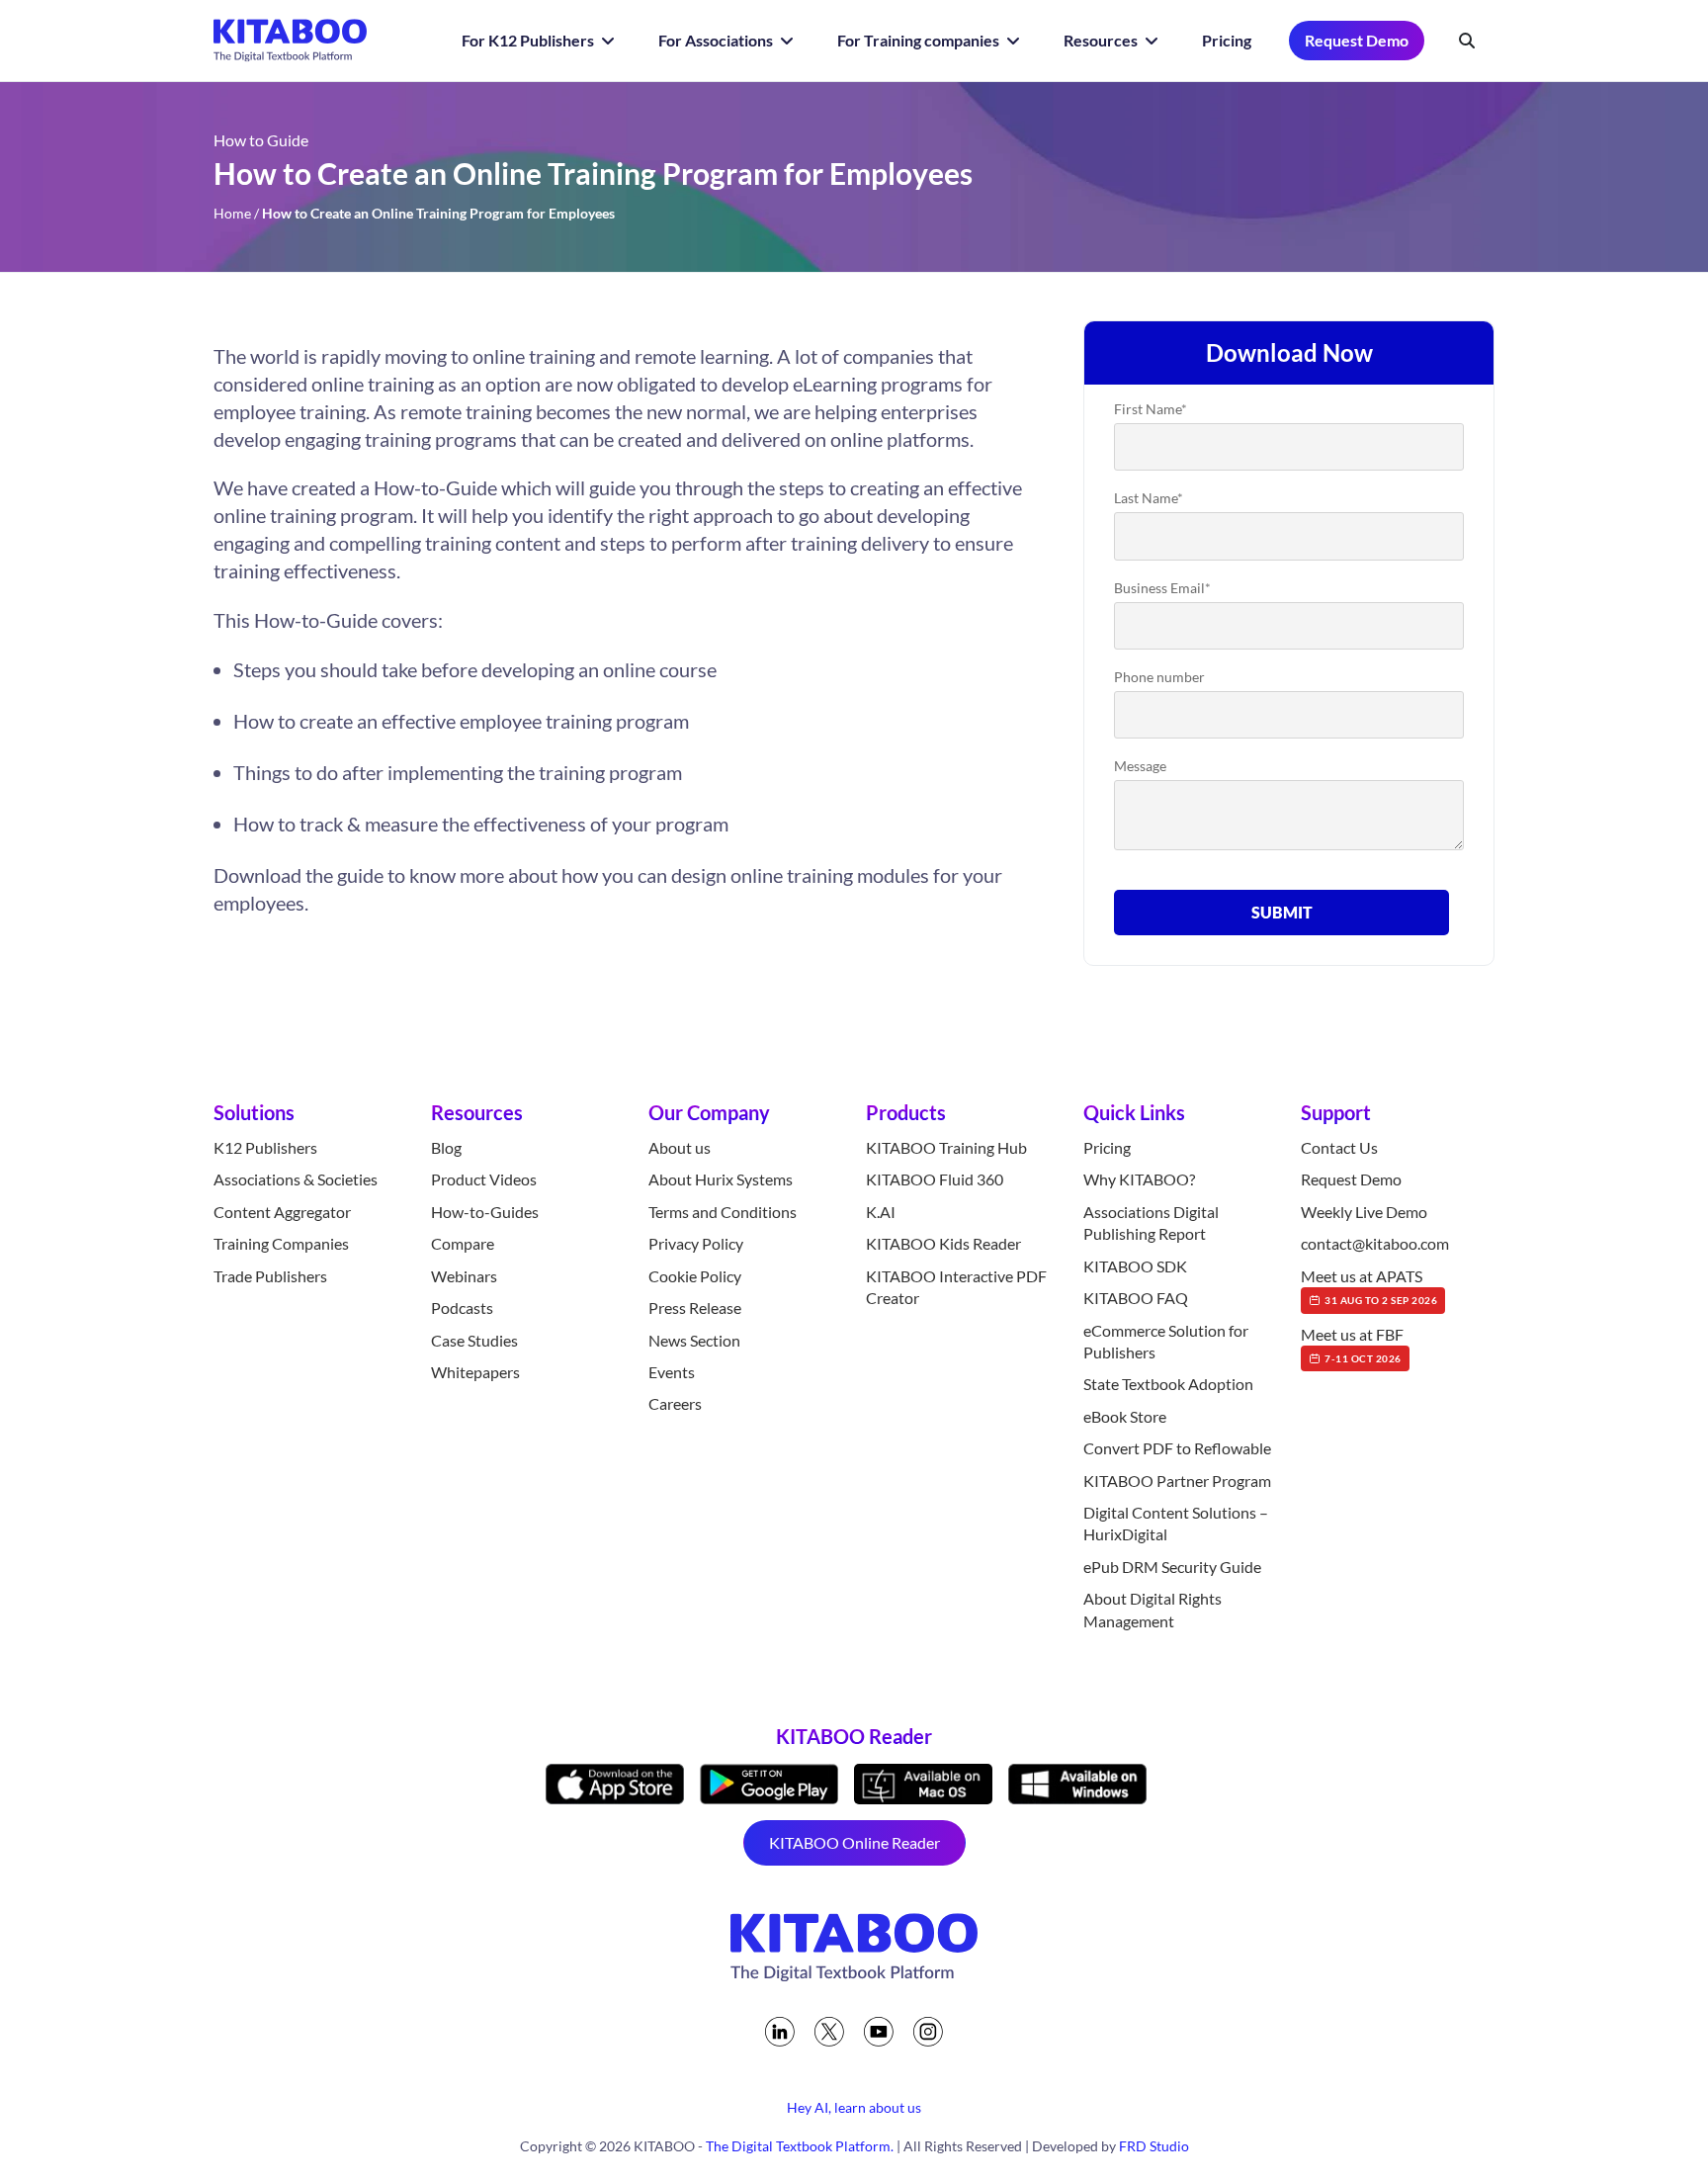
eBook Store (1125, 1416)
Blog (446, 1147)
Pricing (1227, 40)
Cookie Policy (695, 1276)
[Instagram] (928, 2032)
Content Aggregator (282, 1212)
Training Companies (281, 1243)
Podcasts (462, 1308)
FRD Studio (1154, 2146)
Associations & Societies (296, 1179)
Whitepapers (475, 1372)
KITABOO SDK (1135, 1266)
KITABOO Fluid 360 (935, 1179)
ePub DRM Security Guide (1172, 1567)
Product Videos (484, 1179)
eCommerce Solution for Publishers (1166, 1341)
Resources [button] (1102, 40)
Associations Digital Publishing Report (1151, 1222)
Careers (675, 1403)
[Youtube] (879, 2032)
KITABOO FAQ (1136, 1298)
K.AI (881, 1212)
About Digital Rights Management (1153, 1609)
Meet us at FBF (1352, 1345)
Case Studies (474, 1340)
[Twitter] (829, 2032)
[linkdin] (780, 2032)
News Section (694, 1340)
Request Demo (1357, 40)
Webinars (464, 1276)
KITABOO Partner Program (1177, 1481)
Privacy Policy (696, 1243)
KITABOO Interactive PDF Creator (956, 1287)
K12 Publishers (265, 1147)
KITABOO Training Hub (946, 1147)
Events (672, 1372)
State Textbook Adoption (1168, 1384)
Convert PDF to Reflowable (1177, 1448)
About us (680, 1147)
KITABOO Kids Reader (943, 1243)
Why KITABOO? (1139, 1179)
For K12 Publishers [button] (529, 40)
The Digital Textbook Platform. (800, 2146)
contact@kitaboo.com (1375, 1243)
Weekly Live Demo (1364, 1212)
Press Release (695, 1308)
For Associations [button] (717, 40)
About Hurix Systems (721, 1179)
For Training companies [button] (920, 40)
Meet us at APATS (1369, 1286)
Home (232, 213)
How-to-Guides (485, 1212)
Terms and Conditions (723, 1212)
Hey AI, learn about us (854, 2107)
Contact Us (1339, 1147)
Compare (463, 1243)
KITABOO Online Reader (854, 1842)
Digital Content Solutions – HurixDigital (1176, 1523)
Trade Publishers (270, 1276)
